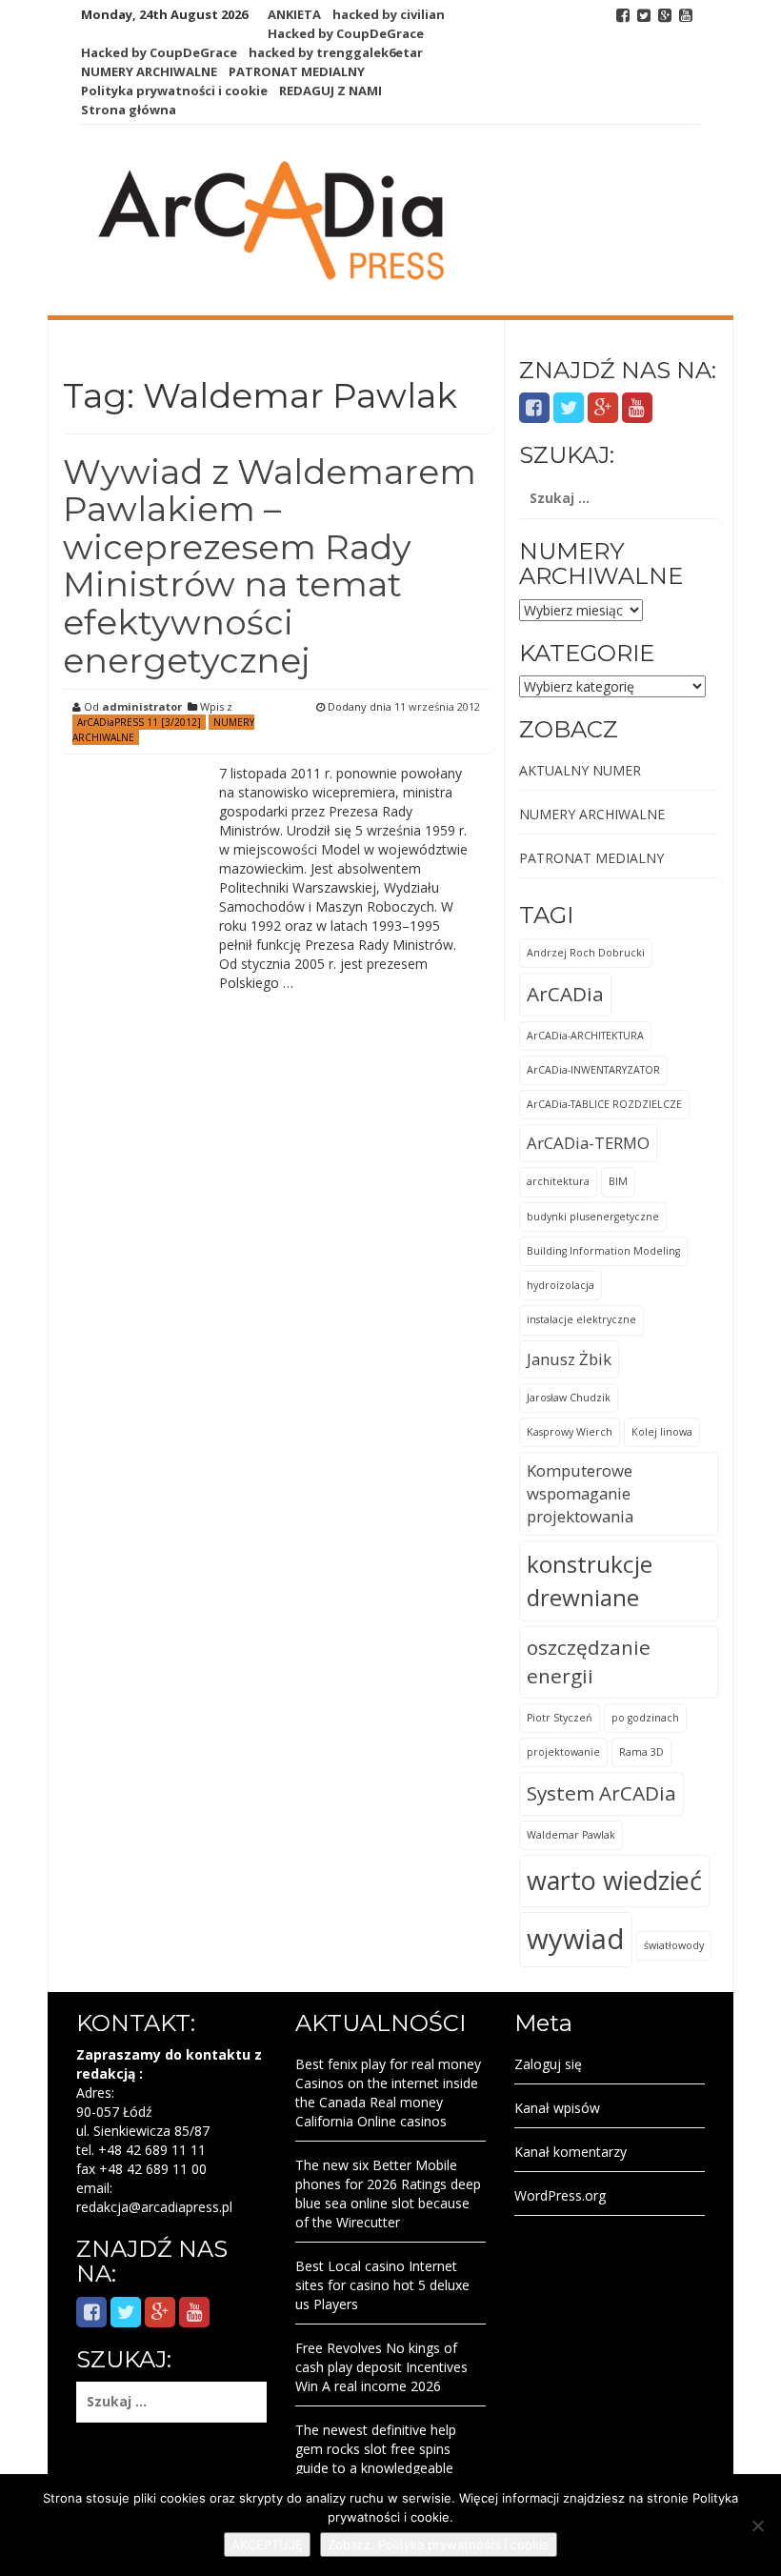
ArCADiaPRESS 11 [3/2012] (139, 722)
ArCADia (565, 994)
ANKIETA (294, 14)
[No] (757, 2526)
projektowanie (563, 1752)
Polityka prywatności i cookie (174, 91)
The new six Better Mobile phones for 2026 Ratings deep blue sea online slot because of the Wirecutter (388, 2194)
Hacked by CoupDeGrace (346, 33)
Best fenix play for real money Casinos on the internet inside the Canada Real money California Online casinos (388, 2093)
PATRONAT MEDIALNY (297, 71)
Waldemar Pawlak (571, 1835)
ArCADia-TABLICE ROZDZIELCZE (604, 1104)
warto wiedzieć (614, 1880)
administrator (142, 706)
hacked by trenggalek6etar (336, 52)
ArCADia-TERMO (588, 1143)
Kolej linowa (662, 1432)
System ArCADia (601, 1793)
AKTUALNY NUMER (580, 770)
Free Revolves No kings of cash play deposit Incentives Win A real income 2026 (381, 2367)
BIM (618, 1181)
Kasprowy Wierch (570, 1432)
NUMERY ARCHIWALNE (149, 71)
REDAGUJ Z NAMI (330, 91)
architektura (558, 1181)
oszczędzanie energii (589, 1661)
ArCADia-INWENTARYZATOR (593, 1070)
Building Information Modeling (603, 1251)
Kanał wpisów (557, 2108)
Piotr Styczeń (560, 1718)
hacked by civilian (389, 14)
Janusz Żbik (569, 1359)
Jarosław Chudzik (569, 1398)
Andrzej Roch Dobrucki (586, 953)
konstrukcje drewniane (590, 1580)
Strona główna (129, 110)
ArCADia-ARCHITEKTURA (585, 1036)
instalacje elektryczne (581, 1319)
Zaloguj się (548, 2064)
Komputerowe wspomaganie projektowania (580, 1493)
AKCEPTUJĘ (267, 2545)
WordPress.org (560, 2195)
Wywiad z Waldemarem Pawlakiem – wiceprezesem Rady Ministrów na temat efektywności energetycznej (270, 566)
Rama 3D (641, 1752)
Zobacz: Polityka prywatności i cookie (439, 2545)
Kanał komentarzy (571, 2152)
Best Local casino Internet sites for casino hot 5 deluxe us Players (382, 2285)
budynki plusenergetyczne (593, 1217)
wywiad (576, 1939)
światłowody (674, 1945)
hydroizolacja (561, 1285)
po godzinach (645, 1718)
